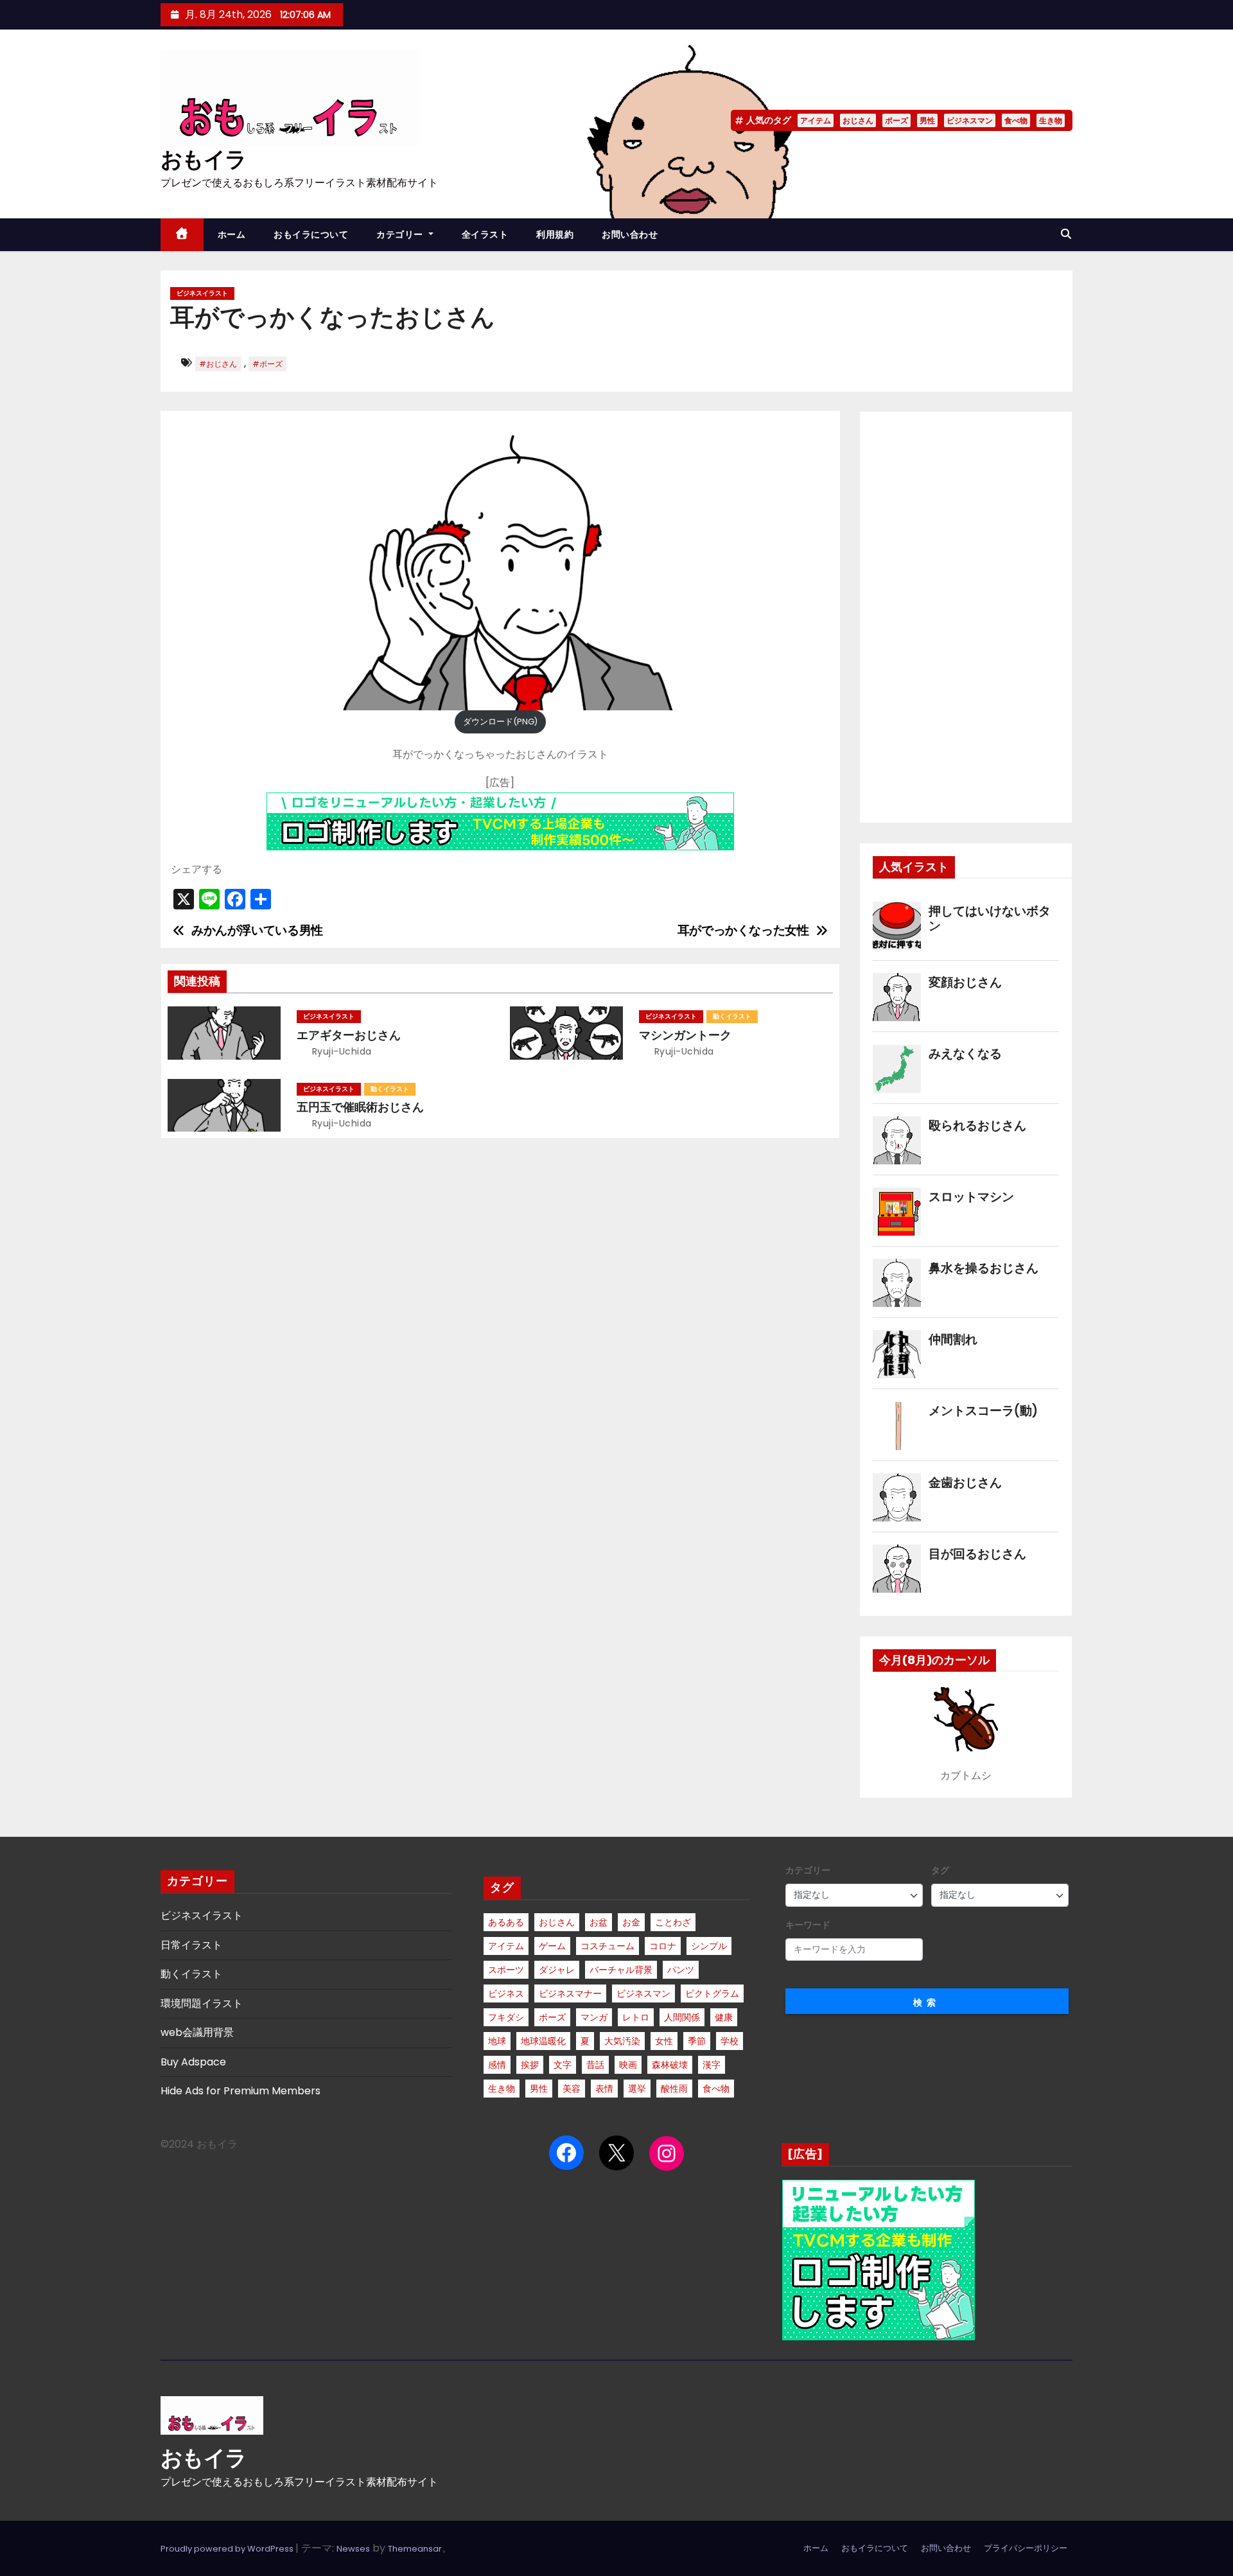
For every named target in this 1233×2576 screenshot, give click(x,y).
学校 (730, 2041)
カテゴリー (401, 234)
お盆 (599, 1922)
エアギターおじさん (349, 1035)
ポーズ (896, 120)
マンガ (594, 2017)
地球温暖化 (543, 2041)
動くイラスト (732, 1016)
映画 (628, 2065)
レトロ (636, 2017)
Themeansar (415, 2549)
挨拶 (530, 2065)
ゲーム (552, 1946)
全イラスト (485, 234)
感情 (497, 2065)
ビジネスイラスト (202, 293)
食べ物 (1016, 120)
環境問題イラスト (202, 2003)
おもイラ (203, 160)
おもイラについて (311, 234)
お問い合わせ (630, 234)
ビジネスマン (970, 120)
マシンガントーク (685, 1035)
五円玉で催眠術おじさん (360, 1107)
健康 (724, 2017)
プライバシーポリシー (1026, 2548)
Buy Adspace (193, 2062)
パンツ (681, 1970)
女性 (664, 2041)
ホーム (232, 234)
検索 (927, 2002)
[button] (1066, 234)
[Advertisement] (966, 617)
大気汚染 (622, 2041)
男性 (927, 120)
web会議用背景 (197, 2032)
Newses (353, 2549)
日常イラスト (191, 1945)
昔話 (595, 2065)
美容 (572, 2089)
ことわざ (673, 1922)
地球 (497, 2041)
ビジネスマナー (570, 1993)
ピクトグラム (712, 1993)
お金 (631, 1922)
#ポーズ (267, 364)
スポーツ (506, 1970)
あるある (506, 1922)
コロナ (663, 1946)
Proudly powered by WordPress (228, 2549)
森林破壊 (670, 2065)
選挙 (637, 2089)
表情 (604, 2089)
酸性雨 (674, 2089)
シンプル (709, 1946)
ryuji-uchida (340, 1051)
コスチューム (608, 1946)
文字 (563, 2065)
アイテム (816, 120)
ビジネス (506, 1993)
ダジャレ (557, 1970)
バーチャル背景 (621, 1970)
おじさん (858, 120)
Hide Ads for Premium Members (240, 2091)
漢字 (712, 2065)
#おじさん (218, 364)
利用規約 (555, 234)
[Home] (182, 235)
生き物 (1051, 120)
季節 (697, 2041)
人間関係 (682, 2017)
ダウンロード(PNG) (500, 722)
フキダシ (506, 2017)
